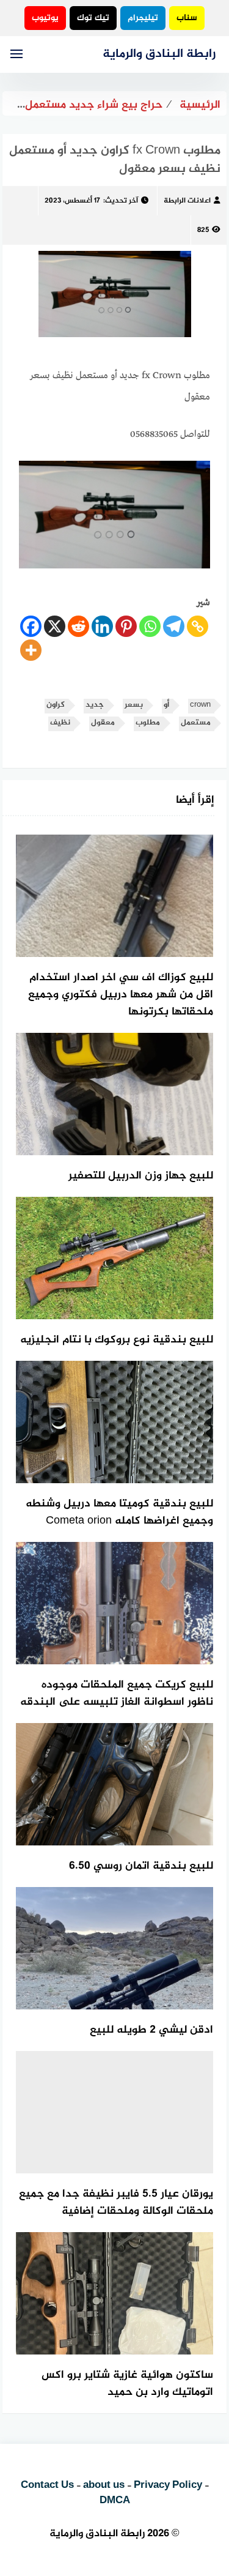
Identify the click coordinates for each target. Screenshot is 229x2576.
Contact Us (47, 2485)
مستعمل (196, 723)
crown (200, 705)
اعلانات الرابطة (187, 201)
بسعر (134, 705)
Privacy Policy (168, 2485)
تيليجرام (143, 18)
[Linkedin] (102, 626)
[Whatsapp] (150, 626)
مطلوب (148, 723)
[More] (31, 650)
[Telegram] (174, 626)
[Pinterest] (126, 626)
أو (166, 705)
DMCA (115, 2501)
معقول (103, 723)
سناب (187, 18)
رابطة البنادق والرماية (159, 54)
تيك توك (93, 18)
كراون (56, 705)
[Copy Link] (198, 626)
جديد (95, 705)
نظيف (60, 723)
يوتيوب (45, 18)
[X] (55, 626)
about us (104, 2485)
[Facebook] (31, 626)
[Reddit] (78, 626)
